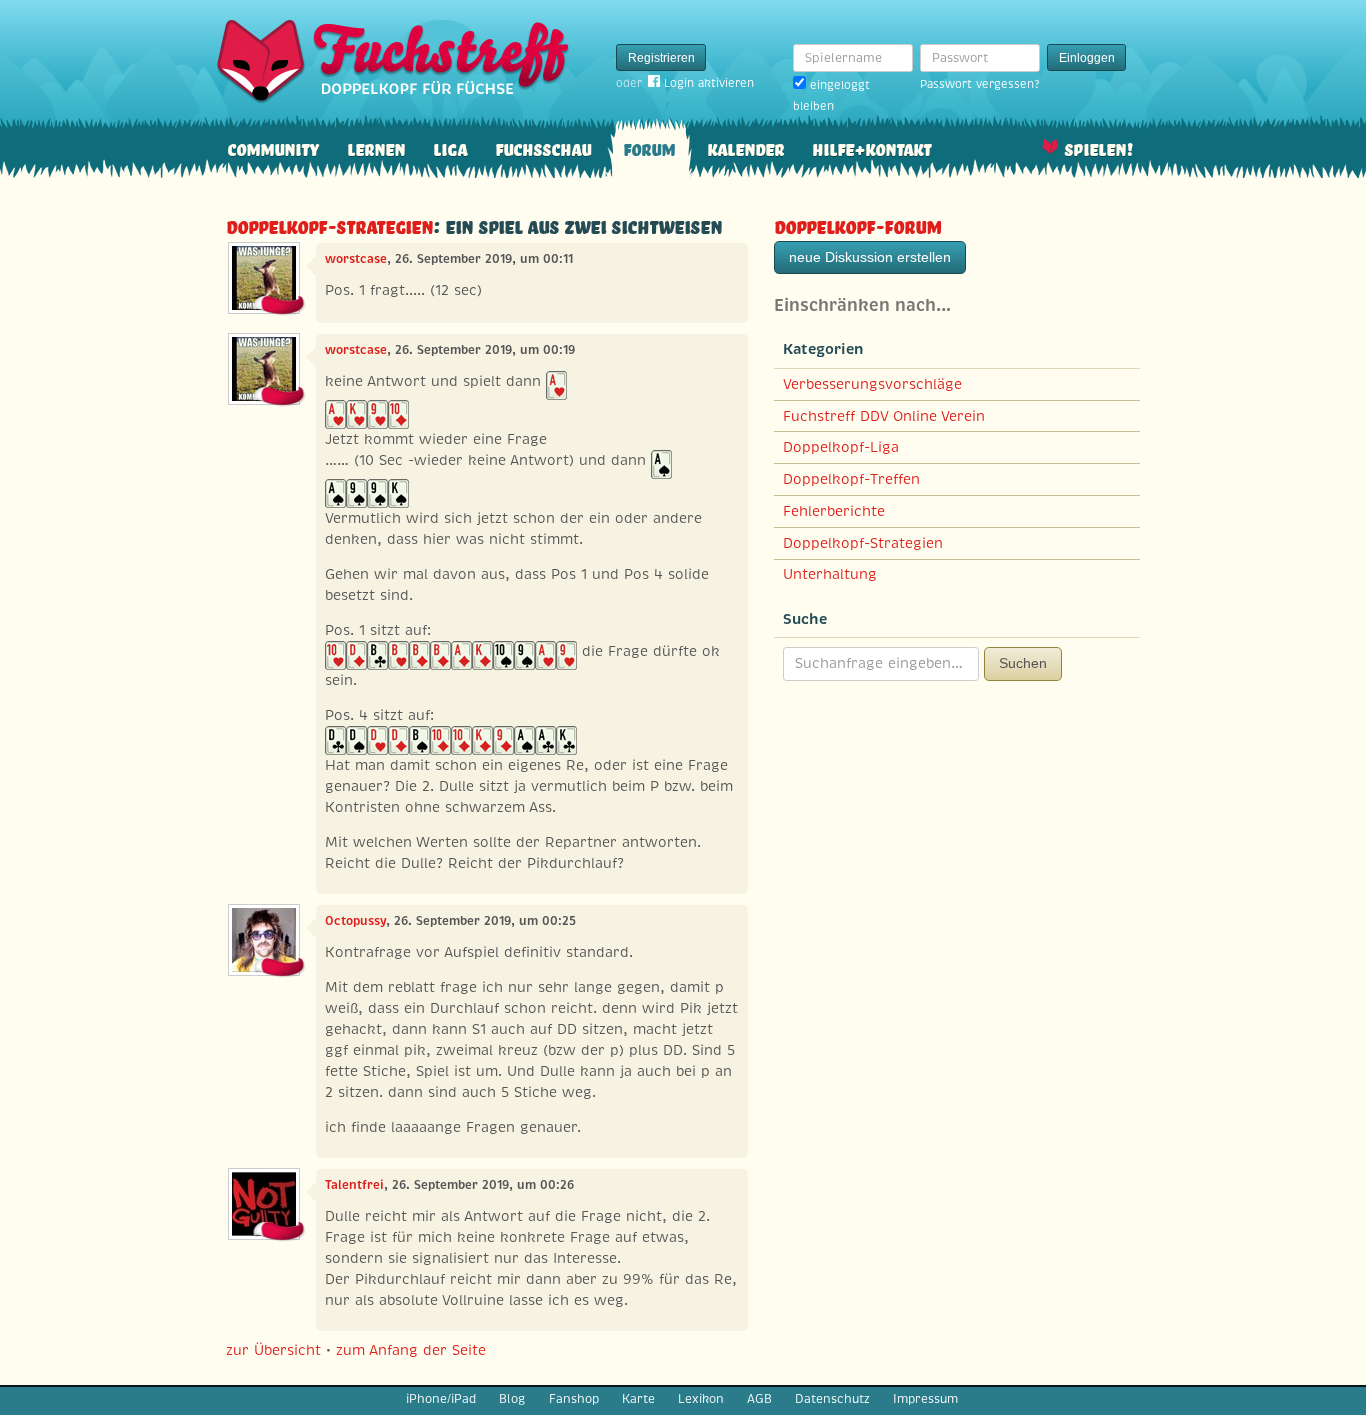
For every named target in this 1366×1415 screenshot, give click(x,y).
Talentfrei (354, 1185)
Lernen (376, 147)
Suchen (1023, 663)
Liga (450, 147)
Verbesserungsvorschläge (872, 384)
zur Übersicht (273, 1350)
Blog (512, 1399)
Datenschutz (832, 1399)
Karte (638, 1399)
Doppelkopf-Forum (857, 224)
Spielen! (1098, 147)
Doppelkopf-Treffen (851, 479)
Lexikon (701, 1399)
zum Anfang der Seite (411, 1350)
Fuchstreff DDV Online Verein (884, 416)
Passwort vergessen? (979, 84)
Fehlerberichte (834, 511)
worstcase (356, 259)
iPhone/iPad (441, 1399)
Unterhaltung (830, 574)
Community (273, 147)
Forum (649, 147)
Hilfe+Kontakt (871, 147)
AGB (759, 1399)
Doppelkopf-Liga (841, 447)
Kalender (745, 147)
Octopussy (355, 921)
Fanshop (574, 1399)
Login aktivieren (709, 83)
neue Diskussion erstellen (870, 257)
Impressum (925, 1399)
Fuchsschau (543, 147)
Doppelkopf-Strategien (329, 224)
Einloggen (1087, 58)
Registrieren (661, 58)
